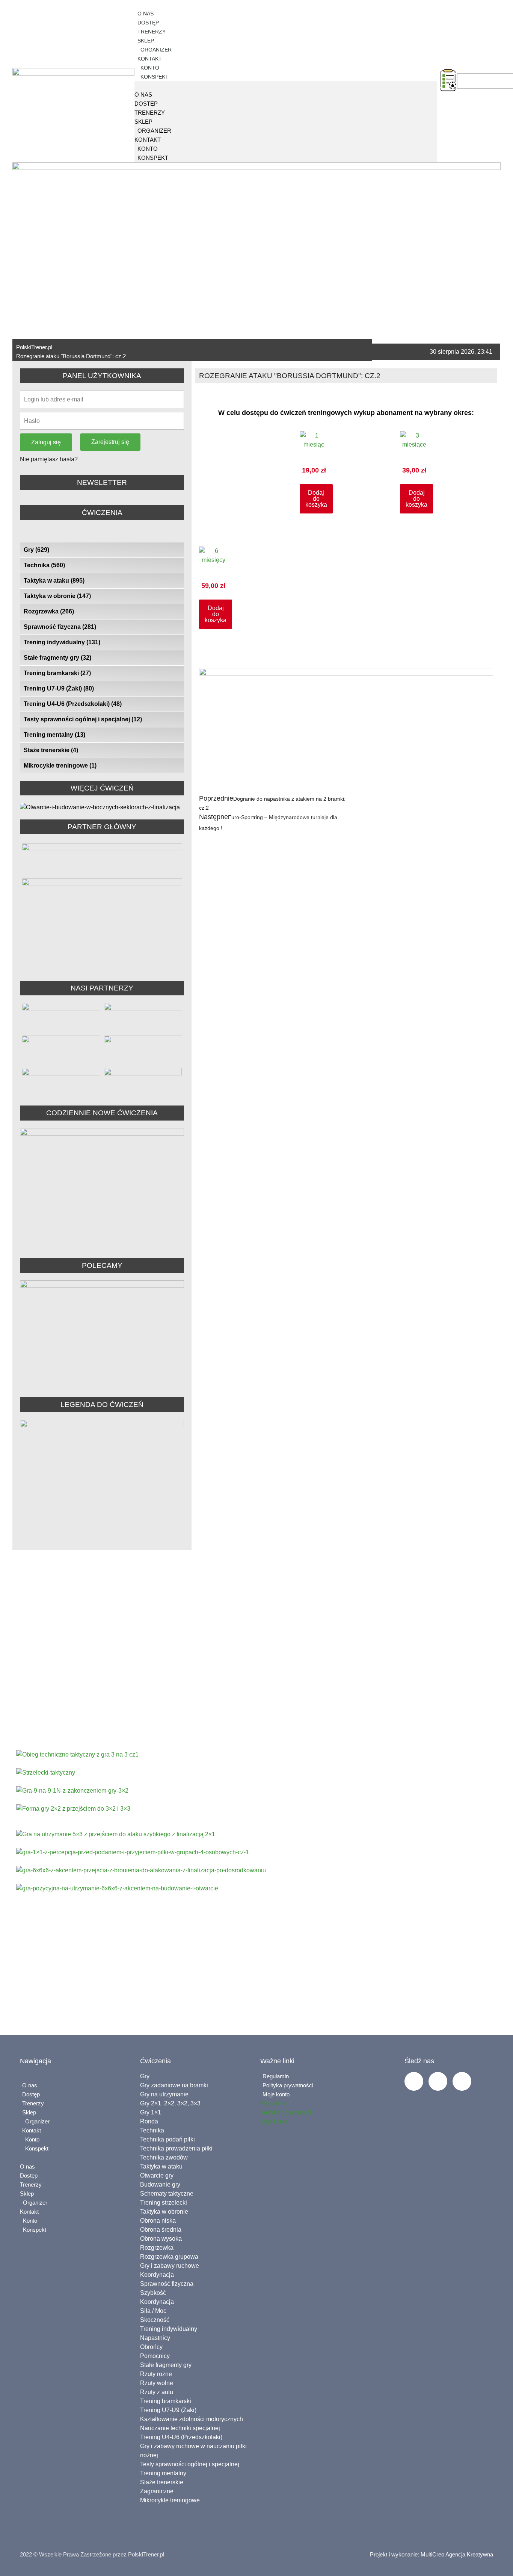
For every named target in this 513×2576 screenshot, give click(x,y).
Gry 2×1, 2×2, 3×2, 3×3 (170, 2103)
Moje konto (276, 2094)
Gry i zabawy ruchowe (170, 2266)
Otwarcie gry (157, 2175)
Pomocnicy (155, 2356)
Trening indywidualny (62, 642)
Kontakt (150, 59)
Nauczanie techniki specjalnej (180, 2428)
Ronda (149, 2121)
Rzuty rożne (156, 2374)
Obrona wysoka (161, 2239)
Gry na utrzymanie (164, 2094)
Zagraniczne (157, 2491)
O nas (146, 14)
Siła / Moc (153, 2311)
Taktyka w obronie (57, 596)
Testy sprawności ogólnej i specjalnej (83, 719)
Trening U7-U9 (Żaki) (59, 688)
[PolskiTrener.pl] (135, 86)
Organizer (155, 50)
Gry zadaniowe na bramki (174, 2085)
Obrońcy (151, 2347)
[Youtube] (462, 2081)
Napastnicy (155, 2338)
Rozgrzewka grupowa (169, 2257)
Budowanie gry (160, 2185)
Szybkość (153, 2293)
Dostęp (148, 23)
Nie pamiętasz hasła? (49, 459)
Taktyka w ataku (54, 581)
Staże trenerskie (51, 750)
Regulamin (276, 2076)
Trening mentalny (54, 735)
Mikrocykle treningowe (60, 766)
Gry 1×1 (151, 2112)
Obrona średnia (161, 2230)
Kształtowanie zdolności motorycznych (192, 2419)
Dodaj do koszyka (316, 499)
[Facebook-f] (414, 2081)
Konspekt (153, 77)
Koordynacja (157, 2275)
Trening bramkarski (57, 673)
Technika (44, 565)
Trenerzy (152, 32)
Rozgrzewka (49, 611)
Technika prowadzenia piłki (176, 2148)
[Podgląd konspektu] (448, 80)
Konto (149, 68)
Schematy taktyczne (167, 2194)
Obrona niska (158, 2221)
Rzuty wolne (157, 2383)
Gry (36, 550)
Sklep (146, 41)
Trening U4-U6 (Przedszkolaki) (73, 704)
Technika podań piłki (167, 2139)
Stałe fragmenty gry (57, 658)
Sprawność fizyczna (60, 627)
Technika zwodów (164, 2157)
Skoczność (155, 2320)
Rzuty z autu (157, 2392)
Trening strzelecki (164, 2203)
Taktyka (298, 1707)
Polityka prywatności (288, 2085)
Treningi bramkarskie (363, 1707)
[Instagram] (438, 2081)
